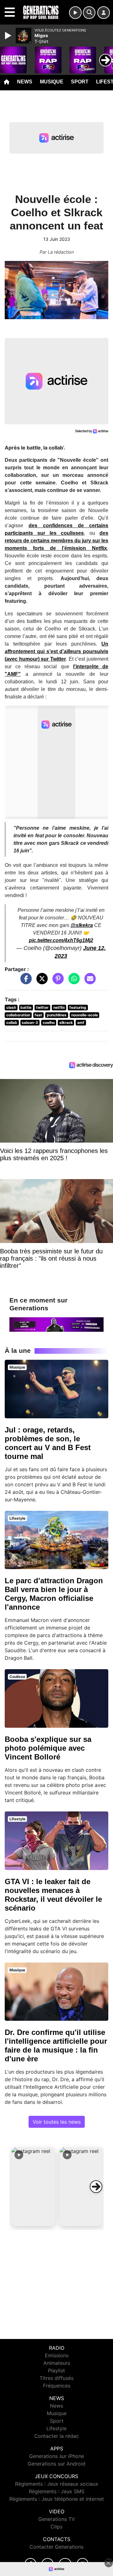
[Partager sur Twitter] (40, 981)
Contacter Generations (56, 2547)
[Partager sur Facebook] (24, 981)
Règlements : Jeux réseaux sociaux (57, 2484)
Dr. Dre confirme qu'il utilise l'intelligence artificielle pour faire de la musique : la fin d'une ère (56, 2045)
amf (81, 1022)
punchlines (57, 1015)
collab (12, 1022)
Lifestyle (56, 2428)
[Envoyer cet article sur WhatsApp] (73, 981)
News (25, 82)
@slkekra (82, 925)
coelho (49, 1022)
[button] (33, 2187)
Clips (56, 2527)
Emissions (57, 2355)
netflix (59, 1007)
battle (26, 1007)
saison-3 (30, 1022)
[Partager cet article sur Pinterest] (56, 981)
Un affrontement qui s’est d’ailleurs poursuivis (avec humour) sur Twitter (56, 651)
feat (38, 1015)
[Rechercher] (89, 13)
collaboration (18, 1015)
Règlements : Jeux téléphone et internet (57, 2499)
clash (11, 1007)
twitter (42, 1007)
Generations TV (57, 2519)
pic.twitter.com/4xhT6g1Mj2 (61, 940)
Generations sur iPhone (57, 2456)
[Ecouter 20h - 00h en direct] (56, 1324)
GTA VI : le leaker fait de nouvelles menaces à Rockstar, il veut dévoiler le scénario (53, 1895)
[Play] (9, 36)
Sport (80, 82)
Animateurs (57, 2363)
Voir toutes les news (57, 2122)
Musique (52, 82)
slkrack (66, 1022)
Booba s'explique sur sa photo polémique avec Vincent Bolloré (48, 1748)
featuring (78, 1007)
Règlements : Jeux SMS (57, 2491)
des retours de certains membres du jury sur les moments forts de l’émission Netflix (56, 541)
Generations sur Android (56, 2464)
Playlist (56, 2370)
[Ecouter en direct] (75, 13)
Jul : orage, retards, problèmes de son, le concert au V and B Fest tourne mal (48, 1443)
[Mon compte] (104, 13)
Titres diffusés (56, 2378)
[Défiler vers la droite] (96, 2187)
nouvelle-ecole (85, 1015)
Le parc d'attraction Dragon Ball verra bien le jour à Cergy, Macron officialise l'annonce (54, 1594)
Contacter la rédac (56, 2436)
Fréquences (57, 2386)
